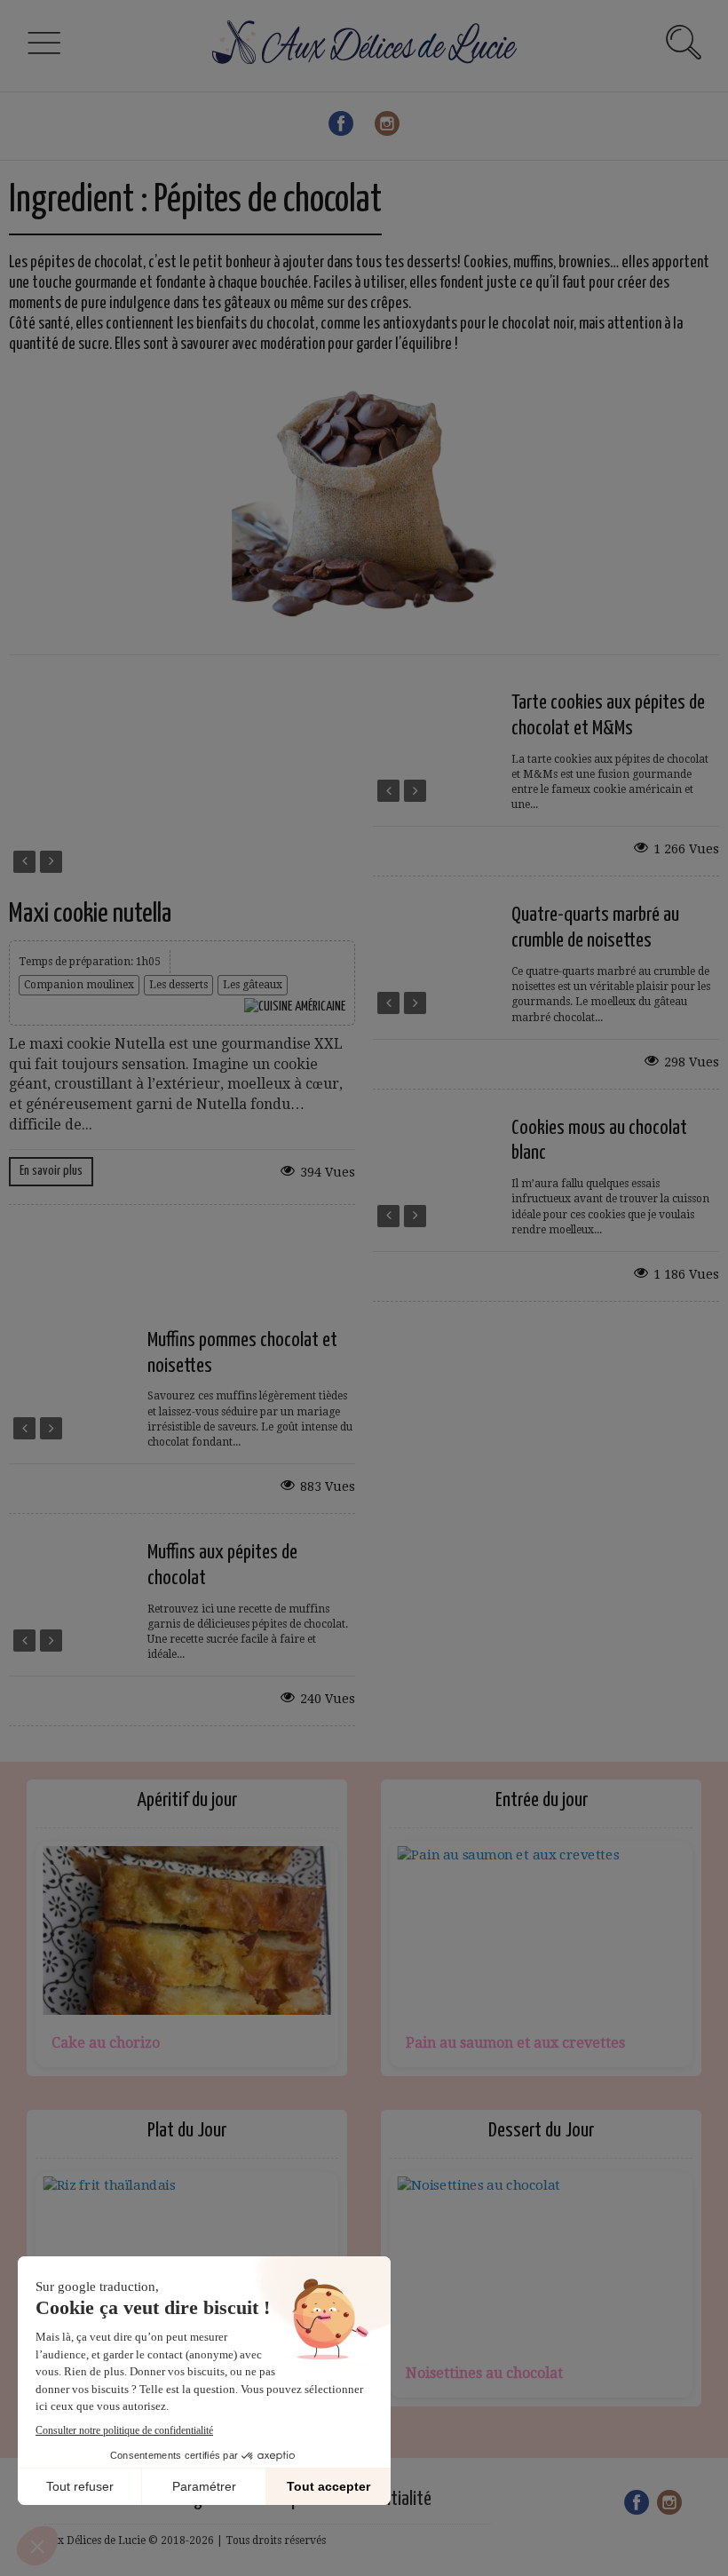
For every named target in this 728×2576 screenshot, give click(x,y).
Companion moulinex (79, 985)
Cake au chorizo (106, 2043)
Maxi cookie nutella (90, 914)
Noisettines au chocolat (484, 2373)
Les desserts (178, 985)
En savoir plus (51, 1171)
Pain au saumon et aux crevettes (515, 2043)
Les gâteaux (253, 985)
